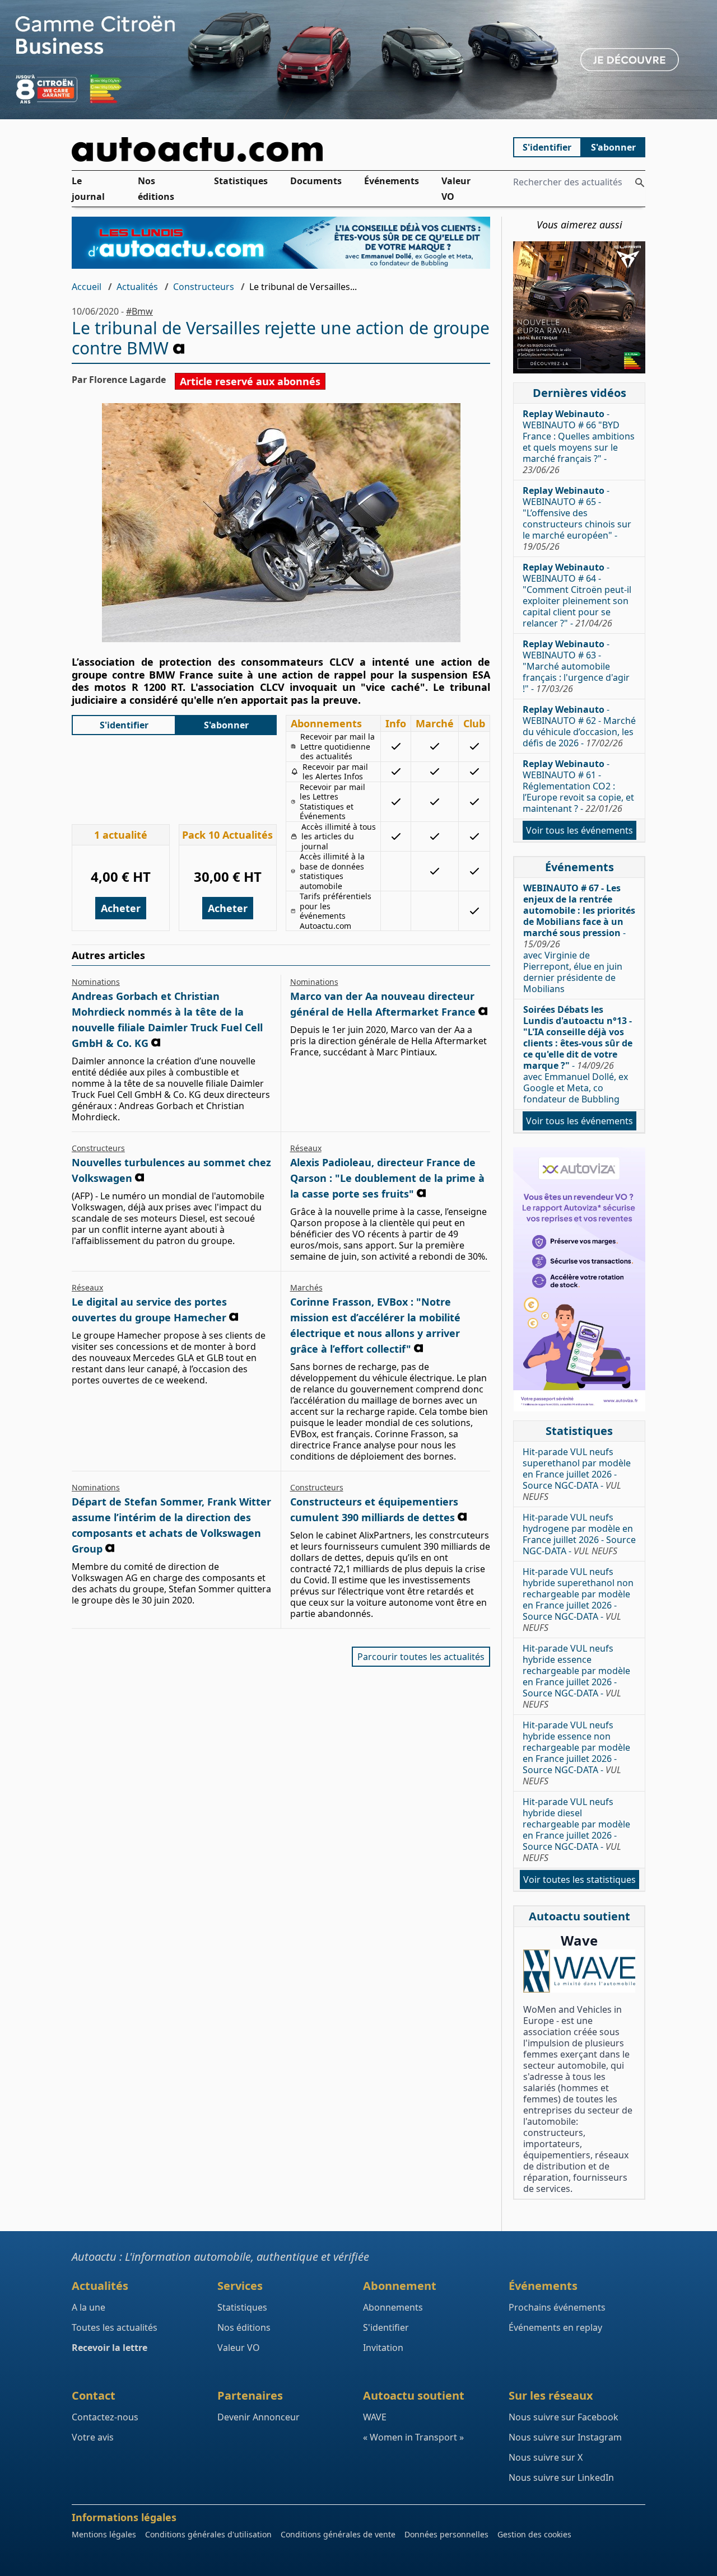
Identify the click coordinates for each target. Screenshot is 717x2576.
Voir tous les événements (579, 830)
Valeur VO (456, 189)
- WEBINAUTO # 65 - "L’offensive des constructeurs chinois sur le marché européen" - (577, 518)
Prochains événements (557, 2307)
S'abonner (613, 147)
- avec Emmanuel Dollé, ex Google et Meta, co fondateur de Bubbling (578, 1054)
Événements (392, 181)
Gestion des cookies (534, 2534)
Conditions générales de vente (338, 2534)
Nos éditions (156, 189)
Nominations (96, 982)
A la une (89, 2307)
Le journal (88, 189)
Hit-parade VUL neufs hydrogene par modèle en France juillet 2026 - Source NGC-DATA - (579, 1534)
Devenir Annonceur (259, 2417)
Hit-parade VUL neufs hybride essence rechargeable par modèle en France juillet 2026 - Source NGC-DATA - (576, 1676)
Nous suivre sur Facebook (564, 2417)
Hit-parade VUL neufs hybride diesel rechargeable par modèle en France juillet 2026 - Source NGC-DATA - (576, 1830)
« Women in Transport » (413, 2437)
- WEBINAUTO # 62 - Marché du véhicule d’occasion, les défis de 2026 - (579, 726)
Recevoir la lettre (110, 2348)
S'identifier (547, 147)
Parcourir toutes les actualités (421, 1657)
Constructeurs (204, 287)
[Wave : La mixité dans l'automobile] (579, 1971)
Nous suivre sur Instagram (565, 2437)
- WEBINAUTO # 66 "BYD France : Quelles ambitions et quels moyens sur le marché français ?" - (579, 442)
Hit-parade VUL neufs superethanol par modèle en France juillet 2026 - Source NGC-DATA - (577, 1474)
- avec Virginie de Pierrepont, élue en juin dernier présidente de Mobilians (579, 938)
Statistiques (241, 181)
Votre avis (93, 2437)
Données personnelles (446, 2534)
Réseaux (306, 1148)
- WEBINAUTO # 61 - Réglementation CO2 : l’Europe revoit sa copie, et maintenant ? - (578, 786)
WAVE (375, 2417)
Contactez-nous (105, 2417)
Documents (316, 181)
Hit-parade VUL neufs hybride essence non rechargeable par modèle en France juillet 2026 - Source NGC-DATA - (576, 1753)
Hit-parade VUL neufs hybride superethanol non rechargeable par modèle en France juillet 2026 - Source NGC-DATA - (578, 1600)
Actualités (137, 287)
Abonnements (393, 2307)
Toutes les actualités (115, 2327)
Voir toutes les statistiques (579, 1880)
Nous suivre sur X (546, 2457)
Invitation (383, 2348)
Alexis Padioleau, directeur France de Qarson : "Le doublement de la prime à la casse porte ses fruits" (387, 1178)
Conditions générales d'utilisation (208, 2534)
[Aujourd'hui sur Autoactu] (281, 149)
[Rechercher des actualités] (640, 183)
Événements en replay (555, 2327)
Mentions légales (104, 2534)
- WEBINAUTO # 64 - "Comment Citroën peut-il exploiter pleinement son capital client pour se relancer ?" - (577, 595)
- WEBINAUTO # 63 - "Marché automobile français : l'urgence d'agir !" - (576, 666)
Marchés (306, 1287)
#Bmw (139, 311)
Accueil (87, 287)
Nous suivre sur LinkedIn (561, 2477)
